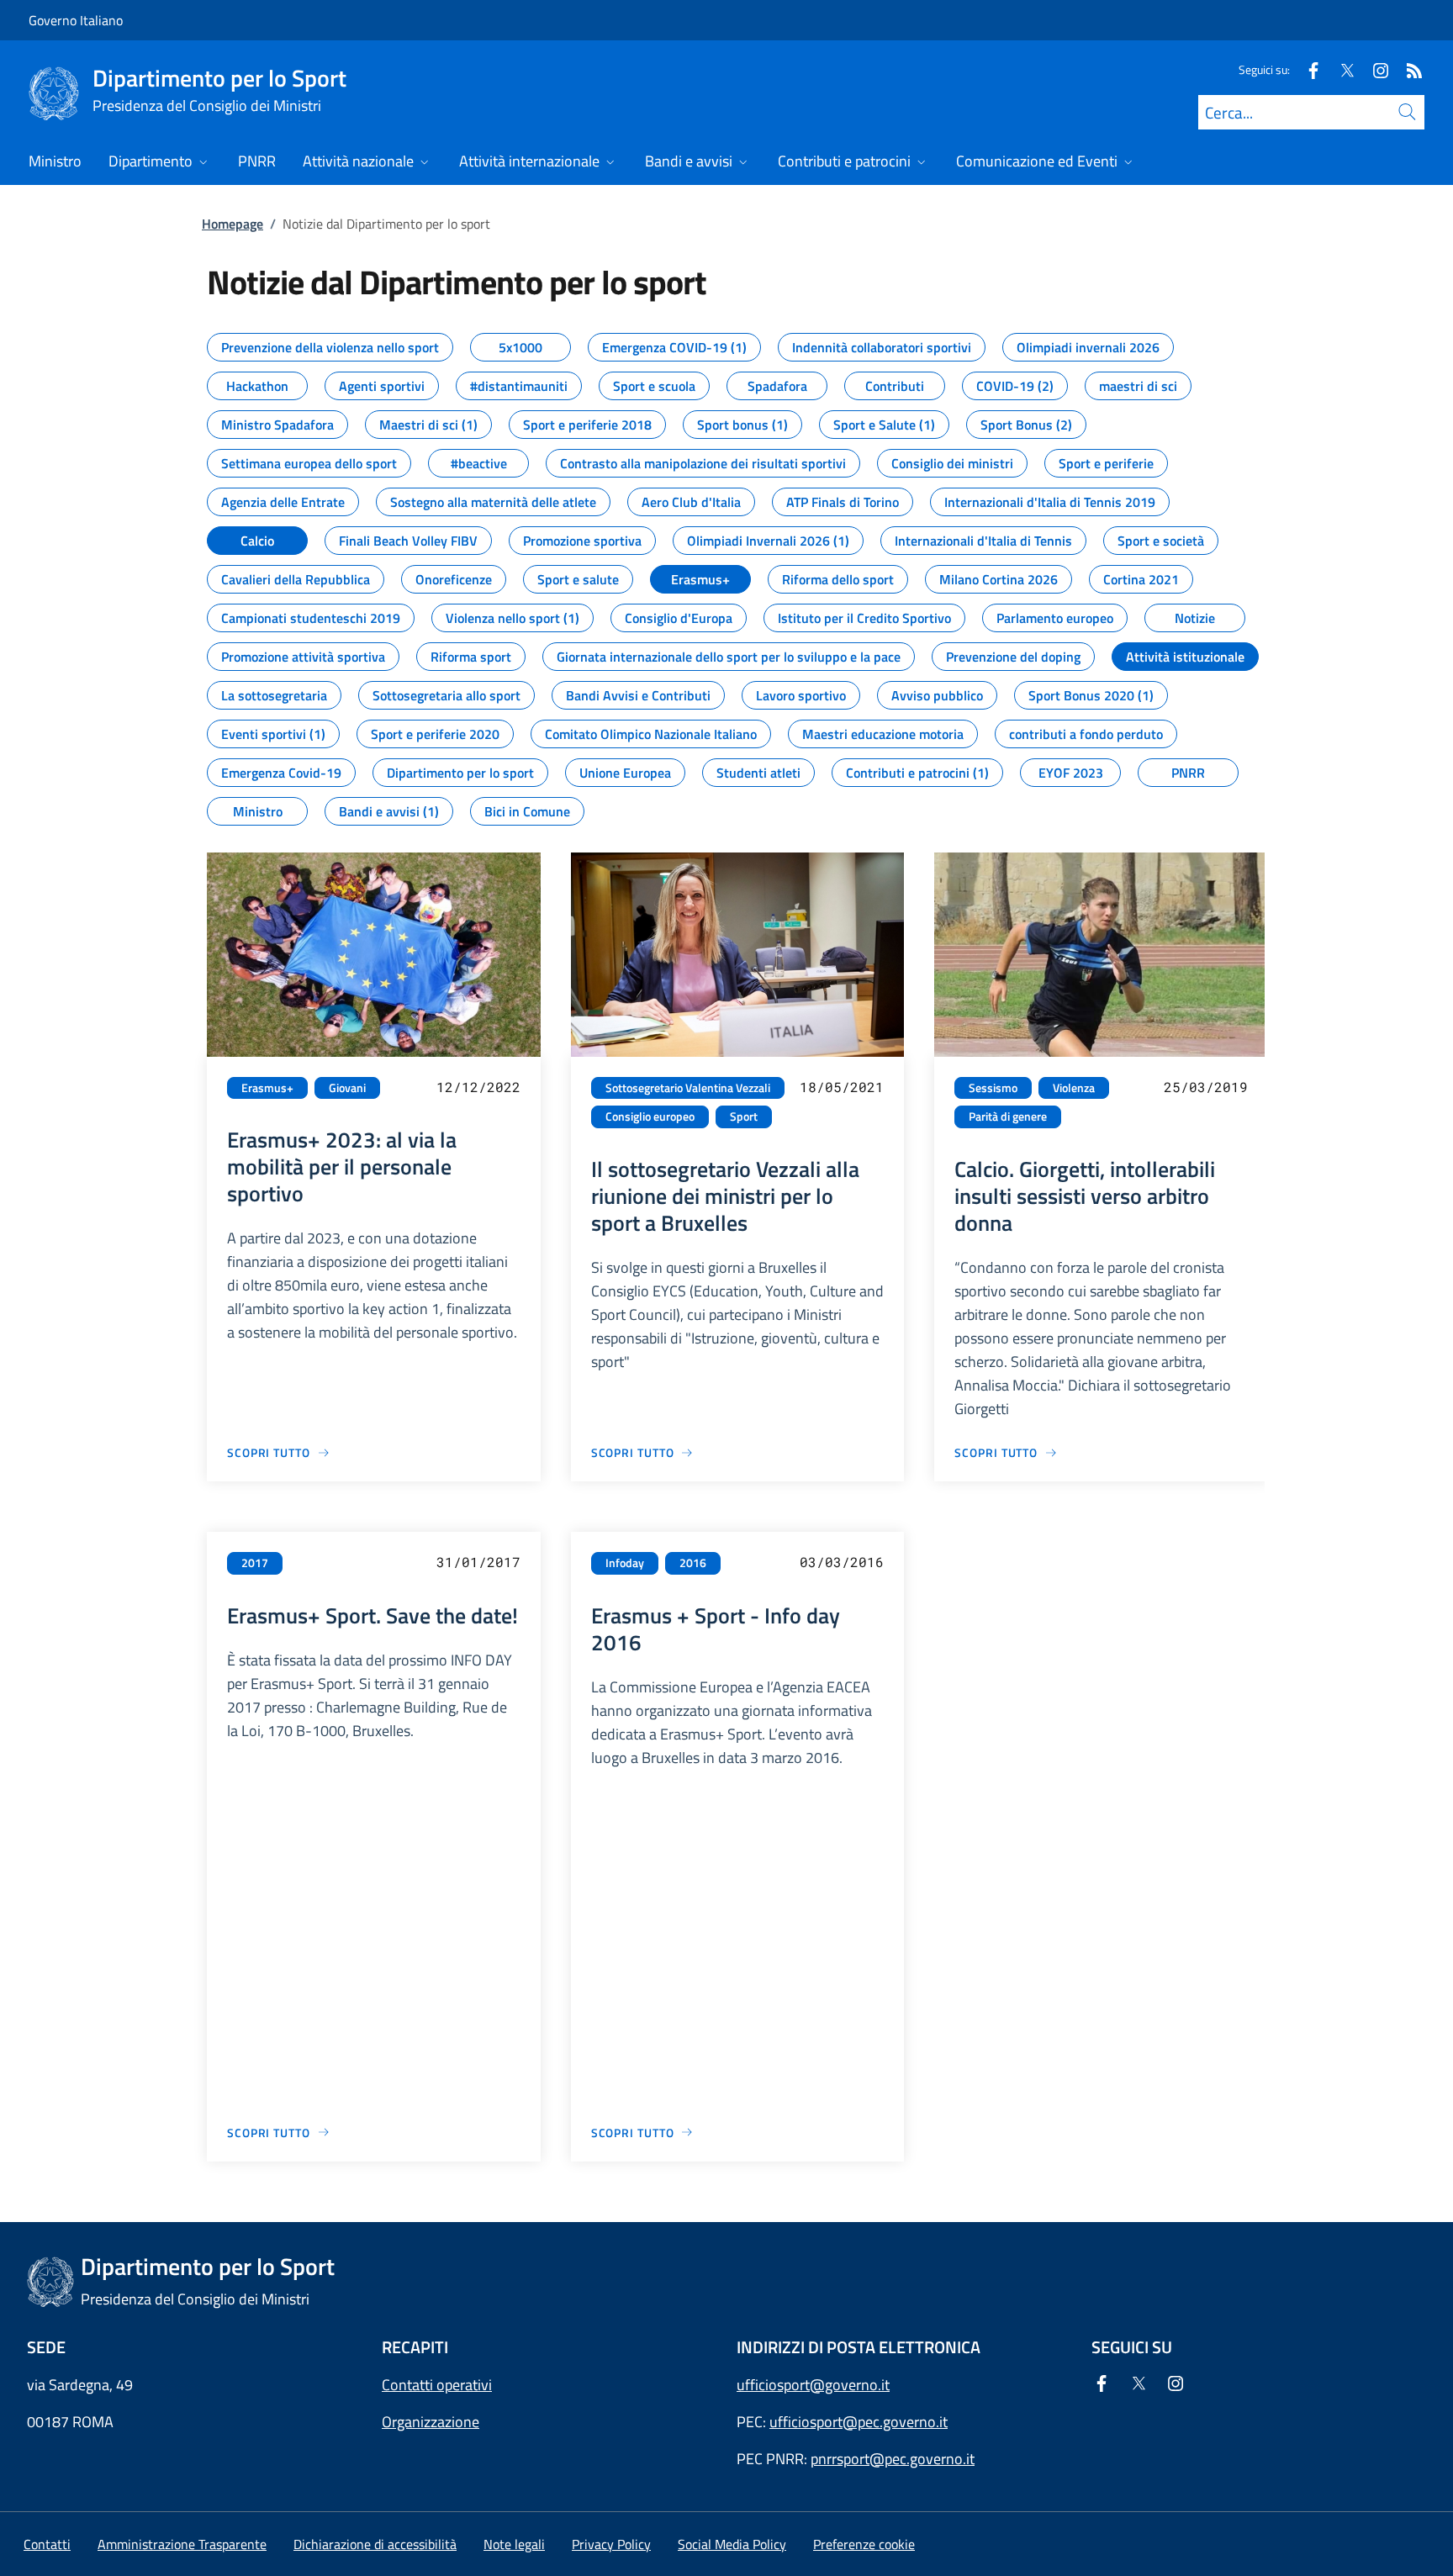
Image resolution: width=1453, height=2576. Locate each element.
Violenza (1074, 1088)
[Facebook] (1307, 69)
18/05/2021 (842, 1087)
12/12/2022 (478, 1087)
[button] (864, 2544)
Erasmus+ (267, 1088)
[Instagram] (1374, 69)
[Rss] (1408, 69)
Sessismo (993, 1088)
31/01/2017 (478, 1562)
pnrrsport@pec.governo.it (893, 2459)
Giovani (347, 1088)
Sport (744, 1116)
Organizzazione (431, 2422)
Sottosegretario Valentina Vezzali (688, 1088)
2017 (255, 1563)
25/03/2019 (1206, 1087)
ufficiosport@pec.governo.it (859, 2422)
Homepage (232, 224)
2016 (693, 1563)
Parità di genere (1008, 1116)
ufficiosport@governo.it (813, 2385)
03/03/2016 (842, 1562)
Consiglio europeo (650, 1116)
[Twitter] (1340, 69)
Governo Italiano (76, 20)
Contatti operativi (437, 2385)
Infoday (625, 1563)
